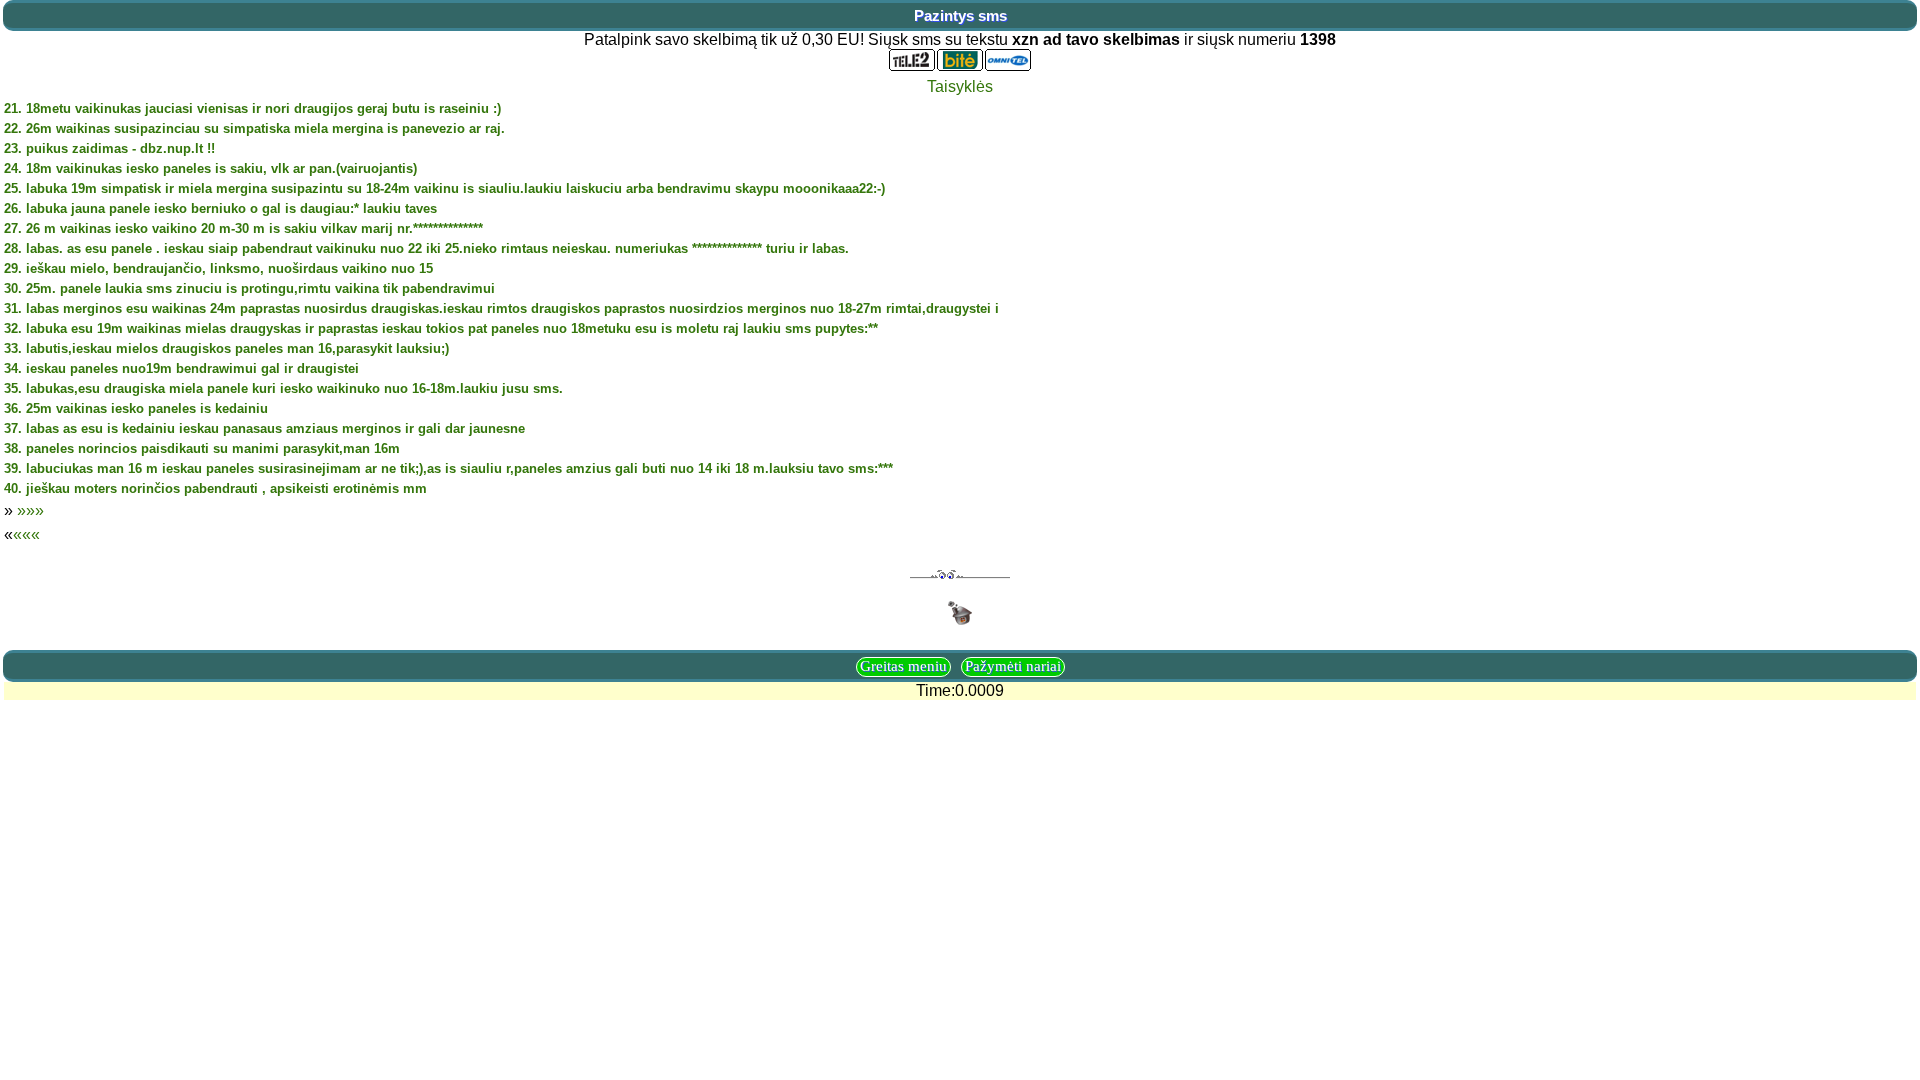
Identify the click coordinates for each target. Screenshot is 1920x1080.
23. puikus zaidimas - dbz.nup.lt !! (109, 148)
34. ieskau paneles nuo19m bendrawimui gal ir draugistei (181, 368)
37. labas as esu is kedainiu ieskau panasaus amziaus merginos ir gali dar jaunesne (264, 428)
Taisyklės (960, 86)
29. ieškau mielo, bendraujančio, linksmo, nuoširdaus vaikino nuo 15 (218, 268)
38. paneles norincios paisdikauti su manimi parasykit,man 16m (202, 448)
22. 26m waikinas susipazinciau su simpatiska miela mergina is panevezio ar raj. (254, 128)
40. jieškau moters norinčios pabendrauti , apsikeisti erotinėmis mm (215, 488)
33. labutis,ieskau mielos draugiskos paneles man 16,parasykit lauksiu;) (226, 348)
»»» (30, 510)
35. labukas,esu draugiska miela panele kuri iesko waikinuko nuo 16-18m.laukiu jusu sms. (283, 388)
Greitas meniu (903, 666)
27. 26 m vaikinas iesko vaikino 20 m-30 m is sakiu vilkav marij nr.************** (243, 228)
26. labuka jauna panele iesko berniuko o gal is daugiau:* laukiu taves (220, 208)
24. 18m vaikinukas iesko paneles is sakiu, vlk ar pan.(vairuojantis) (210, 168)
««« (26, 534)
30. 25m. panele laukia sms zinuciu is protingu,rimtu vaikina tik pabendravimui (249, 288)
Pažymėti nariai (1013, 666)
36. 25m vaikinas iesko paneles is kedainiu (136, 408)
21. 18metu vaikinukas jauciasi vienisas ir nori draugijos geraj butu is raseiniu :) (252, 108)
